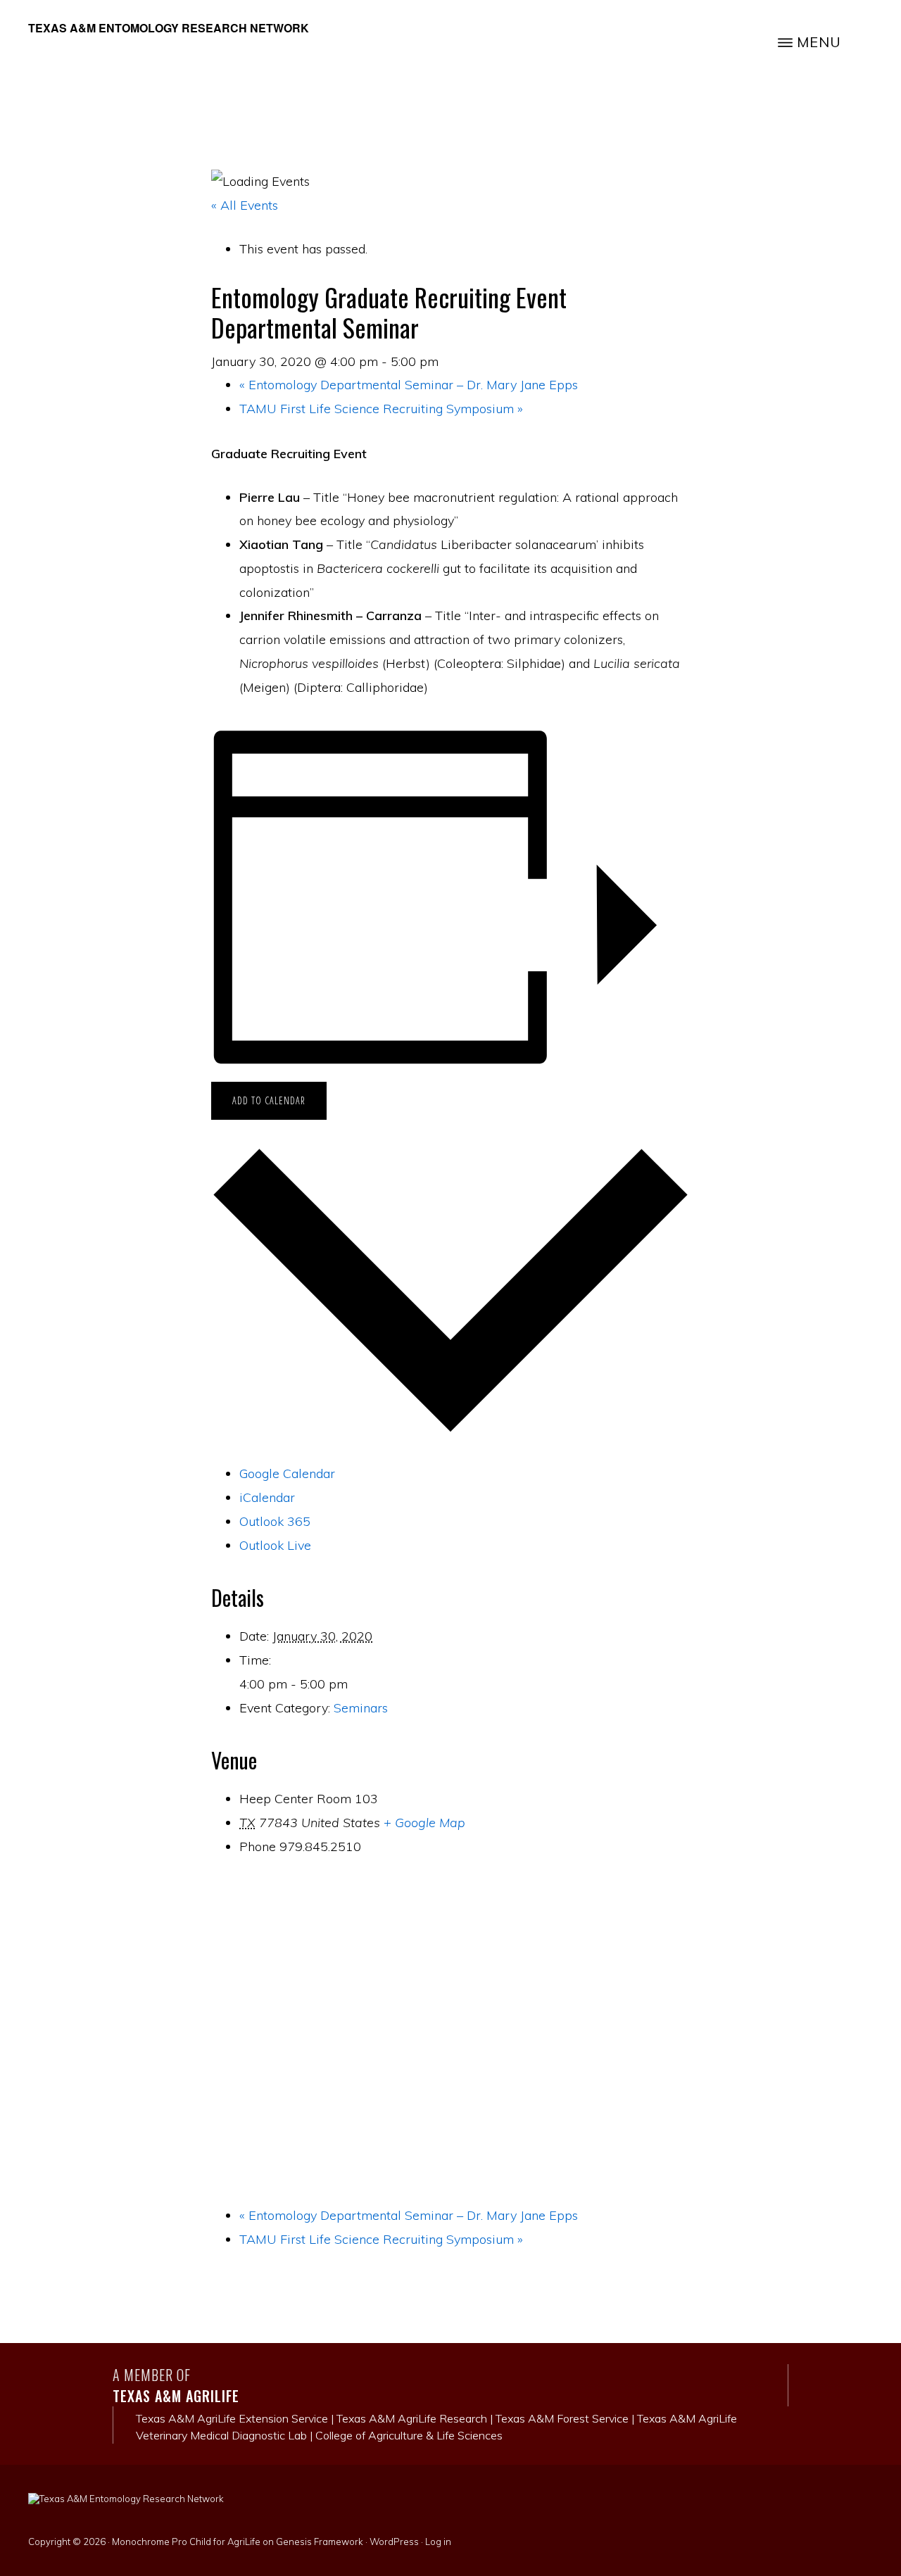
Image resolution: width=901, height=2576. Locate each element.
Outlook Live (275, 1545)
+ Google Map (424, 1823)
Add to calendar (269, 1100)
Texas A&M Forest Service (562, 2418)
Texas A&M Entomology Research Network (169, 28)
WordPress (394, 2542)
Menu (819, 42)
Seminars (361, 1708)
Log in (438, 2542)
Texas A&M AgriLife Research (412, 2418)
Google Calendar (287, 1473)
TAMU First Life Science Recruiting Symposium (381, 409)
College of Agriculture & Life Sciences (409, 2435)
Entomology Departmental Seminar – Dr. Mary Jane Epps (409, 385)
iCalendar (267, 1497)
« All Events (245, 205)
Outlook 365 (275, 1521)
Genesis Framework (320, 2542)
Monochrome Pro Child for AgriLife (186, 2542)
